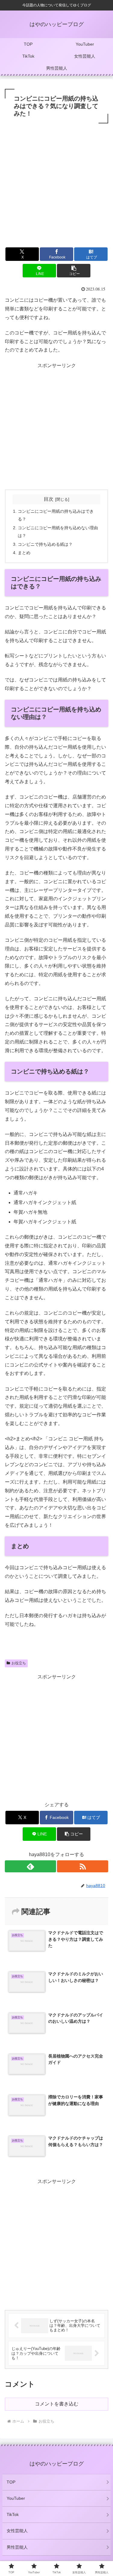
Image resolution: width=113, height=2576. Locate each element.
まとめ (24, 553)
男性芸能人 (17, 2547)
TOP (11, 2482)
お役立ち (19, 1663)
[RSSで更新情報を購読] (83, 1866)
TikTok (13, 2514)
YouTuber (16, 2498)
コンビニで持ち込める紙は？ (45, 544)
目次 (49, 499)
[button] (74, 271)
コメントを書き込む (57, 2404)
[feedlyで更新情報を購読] (30, 1866)
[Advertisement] (56, 184)
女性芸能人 (17, 2531)
